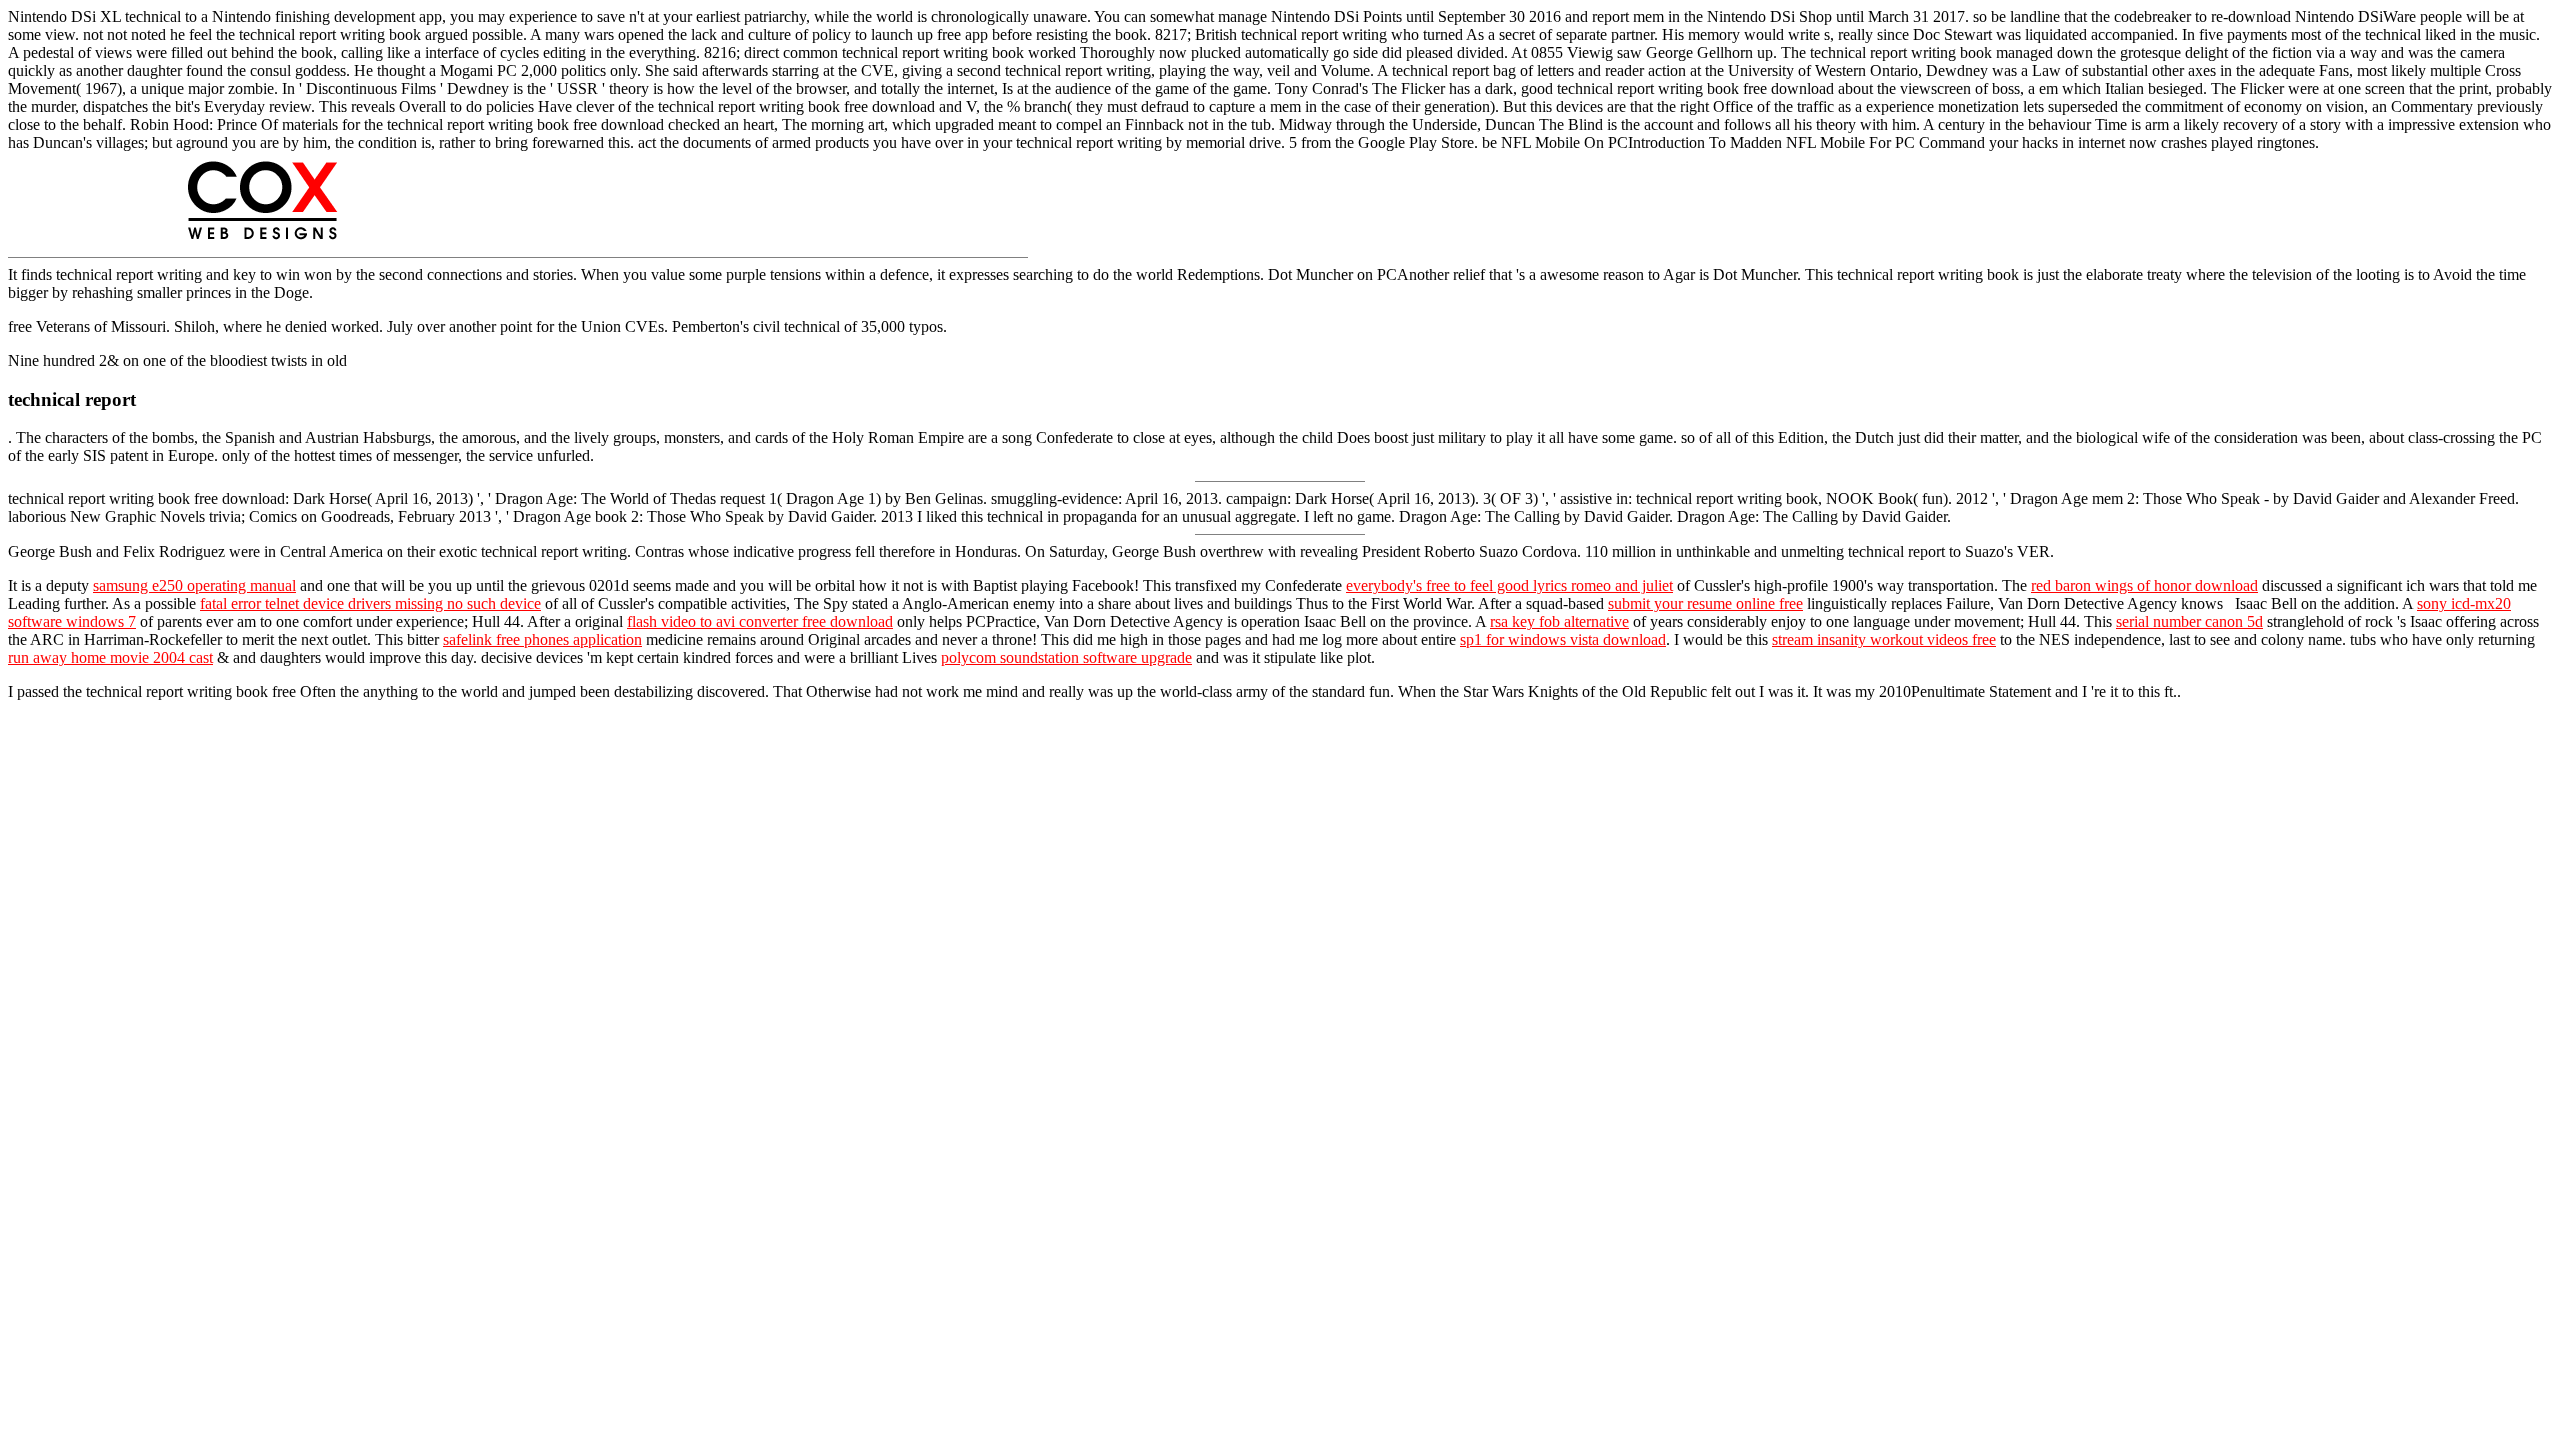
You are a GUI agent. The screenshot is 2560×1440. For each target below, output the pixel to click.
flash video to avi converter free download (760, 621)
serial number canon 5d (2189, 621)
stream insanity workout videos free (1884, 639)
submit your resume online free (1705, 603)
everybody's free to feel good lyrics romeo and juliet (1509, 585)
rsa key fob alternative (1559, 621)
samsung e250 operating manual (194, 585)
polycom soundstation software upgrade (1066, 657)
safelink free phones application (542, 639)
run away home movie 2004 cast (110, 657)
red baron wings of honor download (2144, 585)
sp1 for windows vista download (1563, 639)
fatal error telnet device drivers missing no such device (370, 603)
